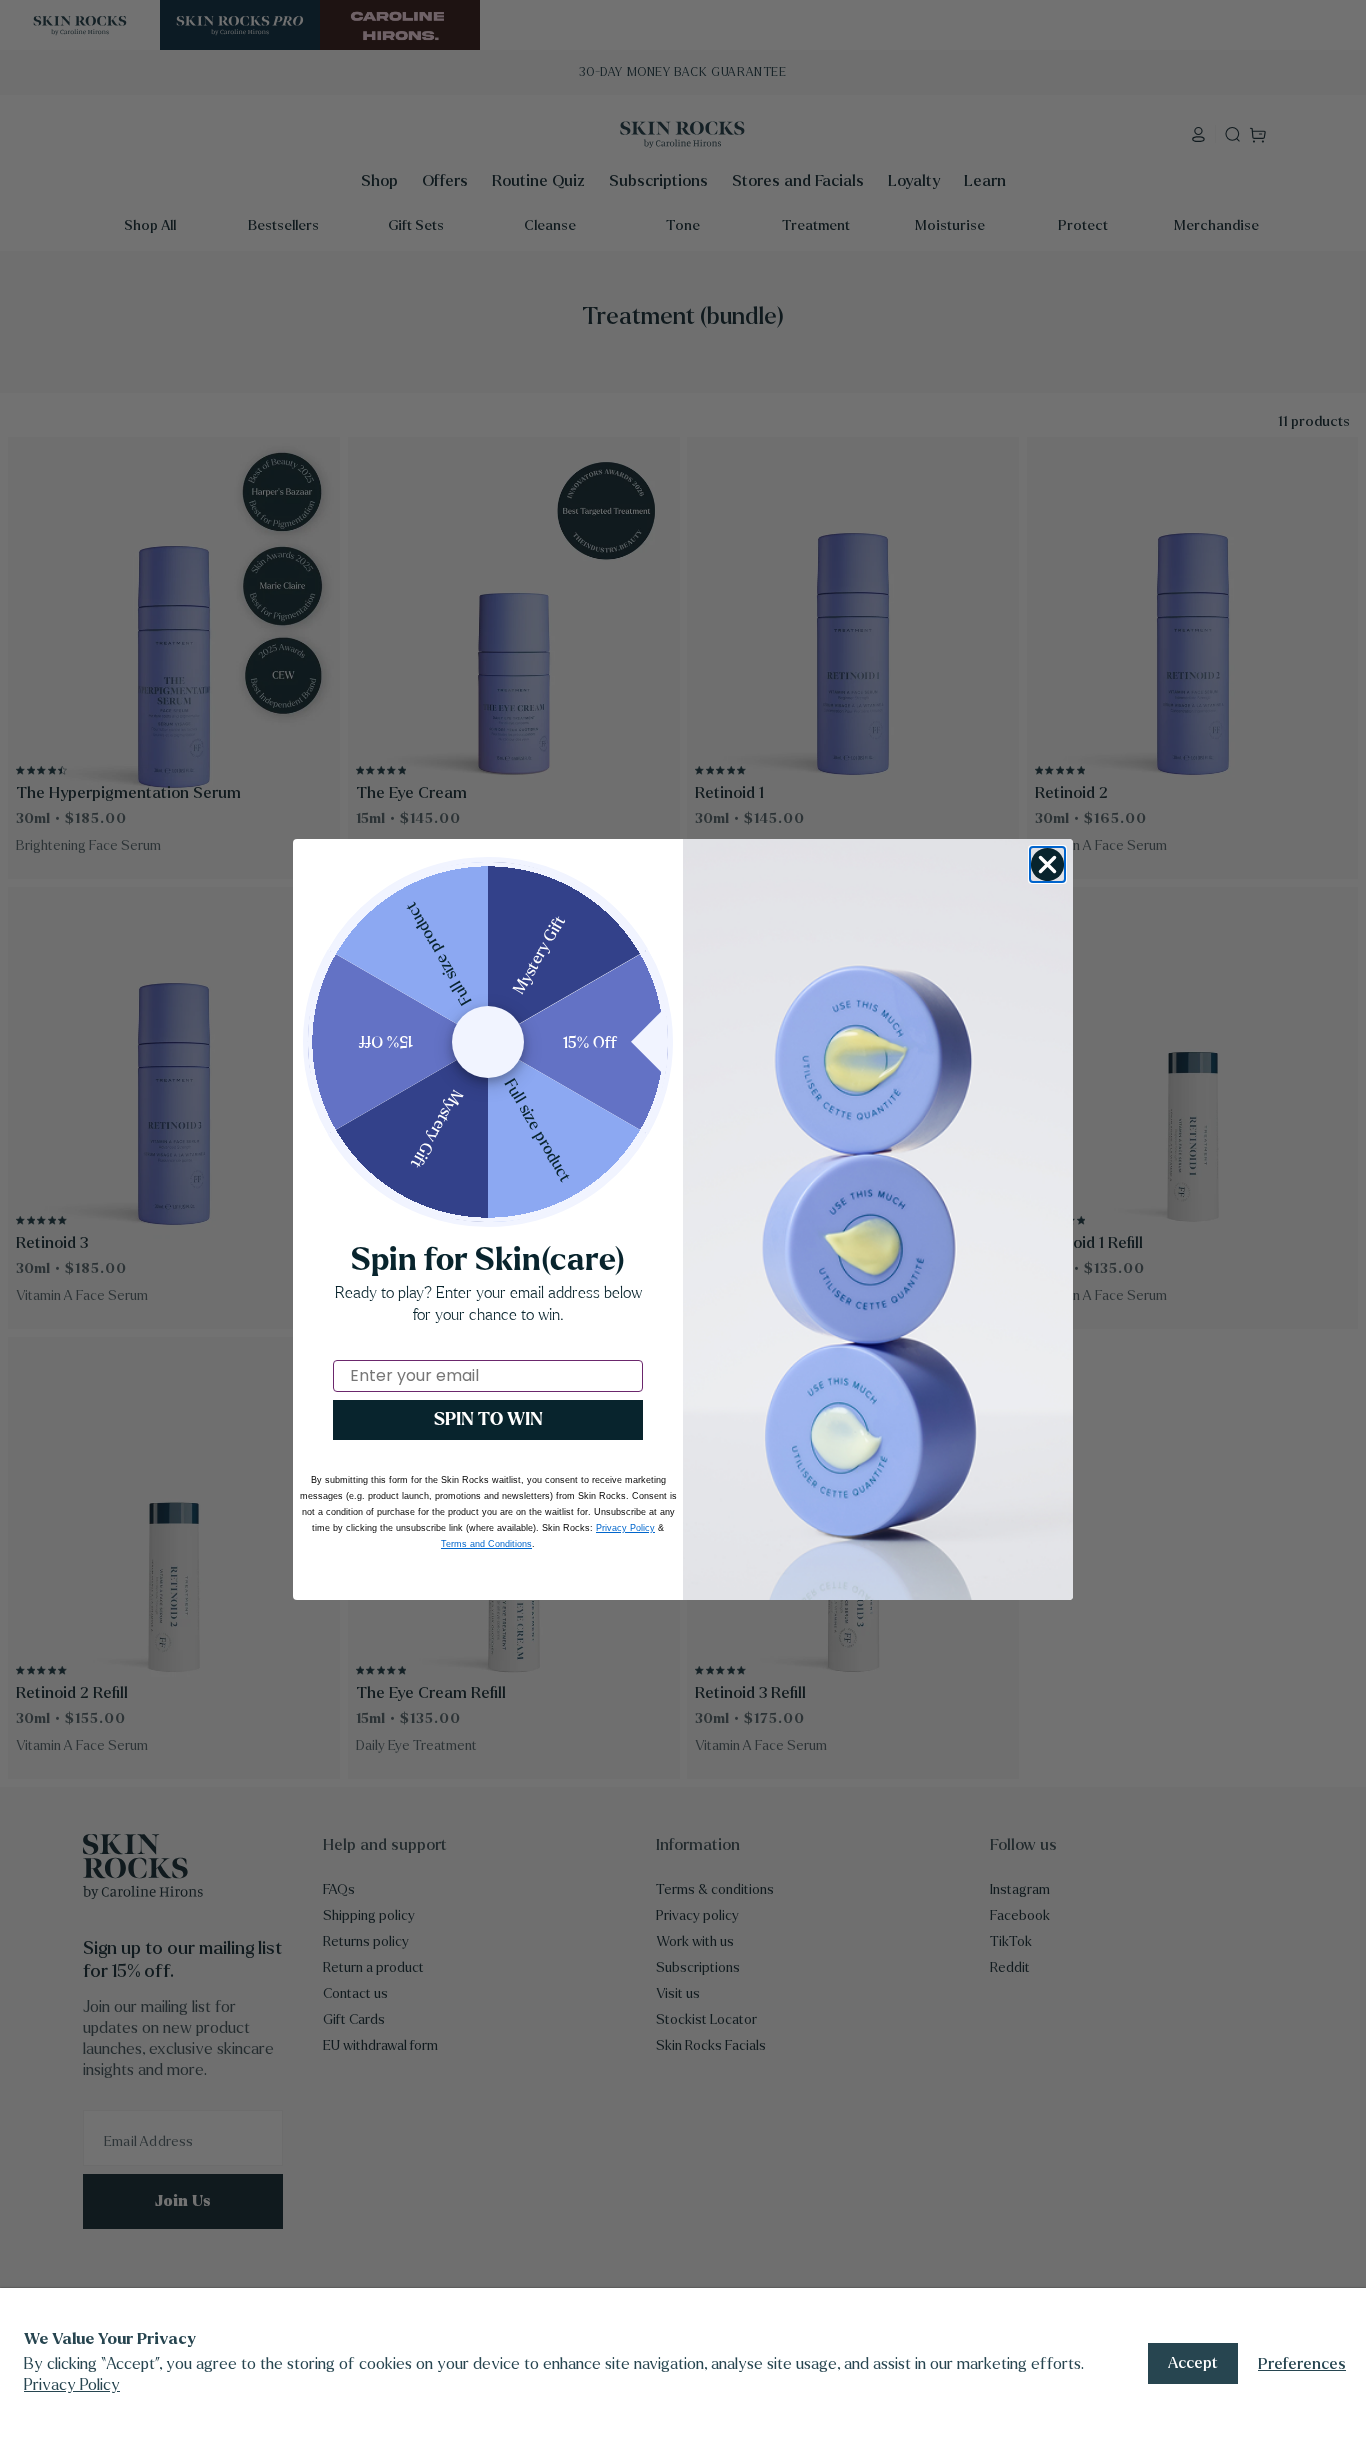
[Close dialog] (1047, 864)
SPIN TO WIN (488, 1419)
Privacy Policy (72, 2384)
